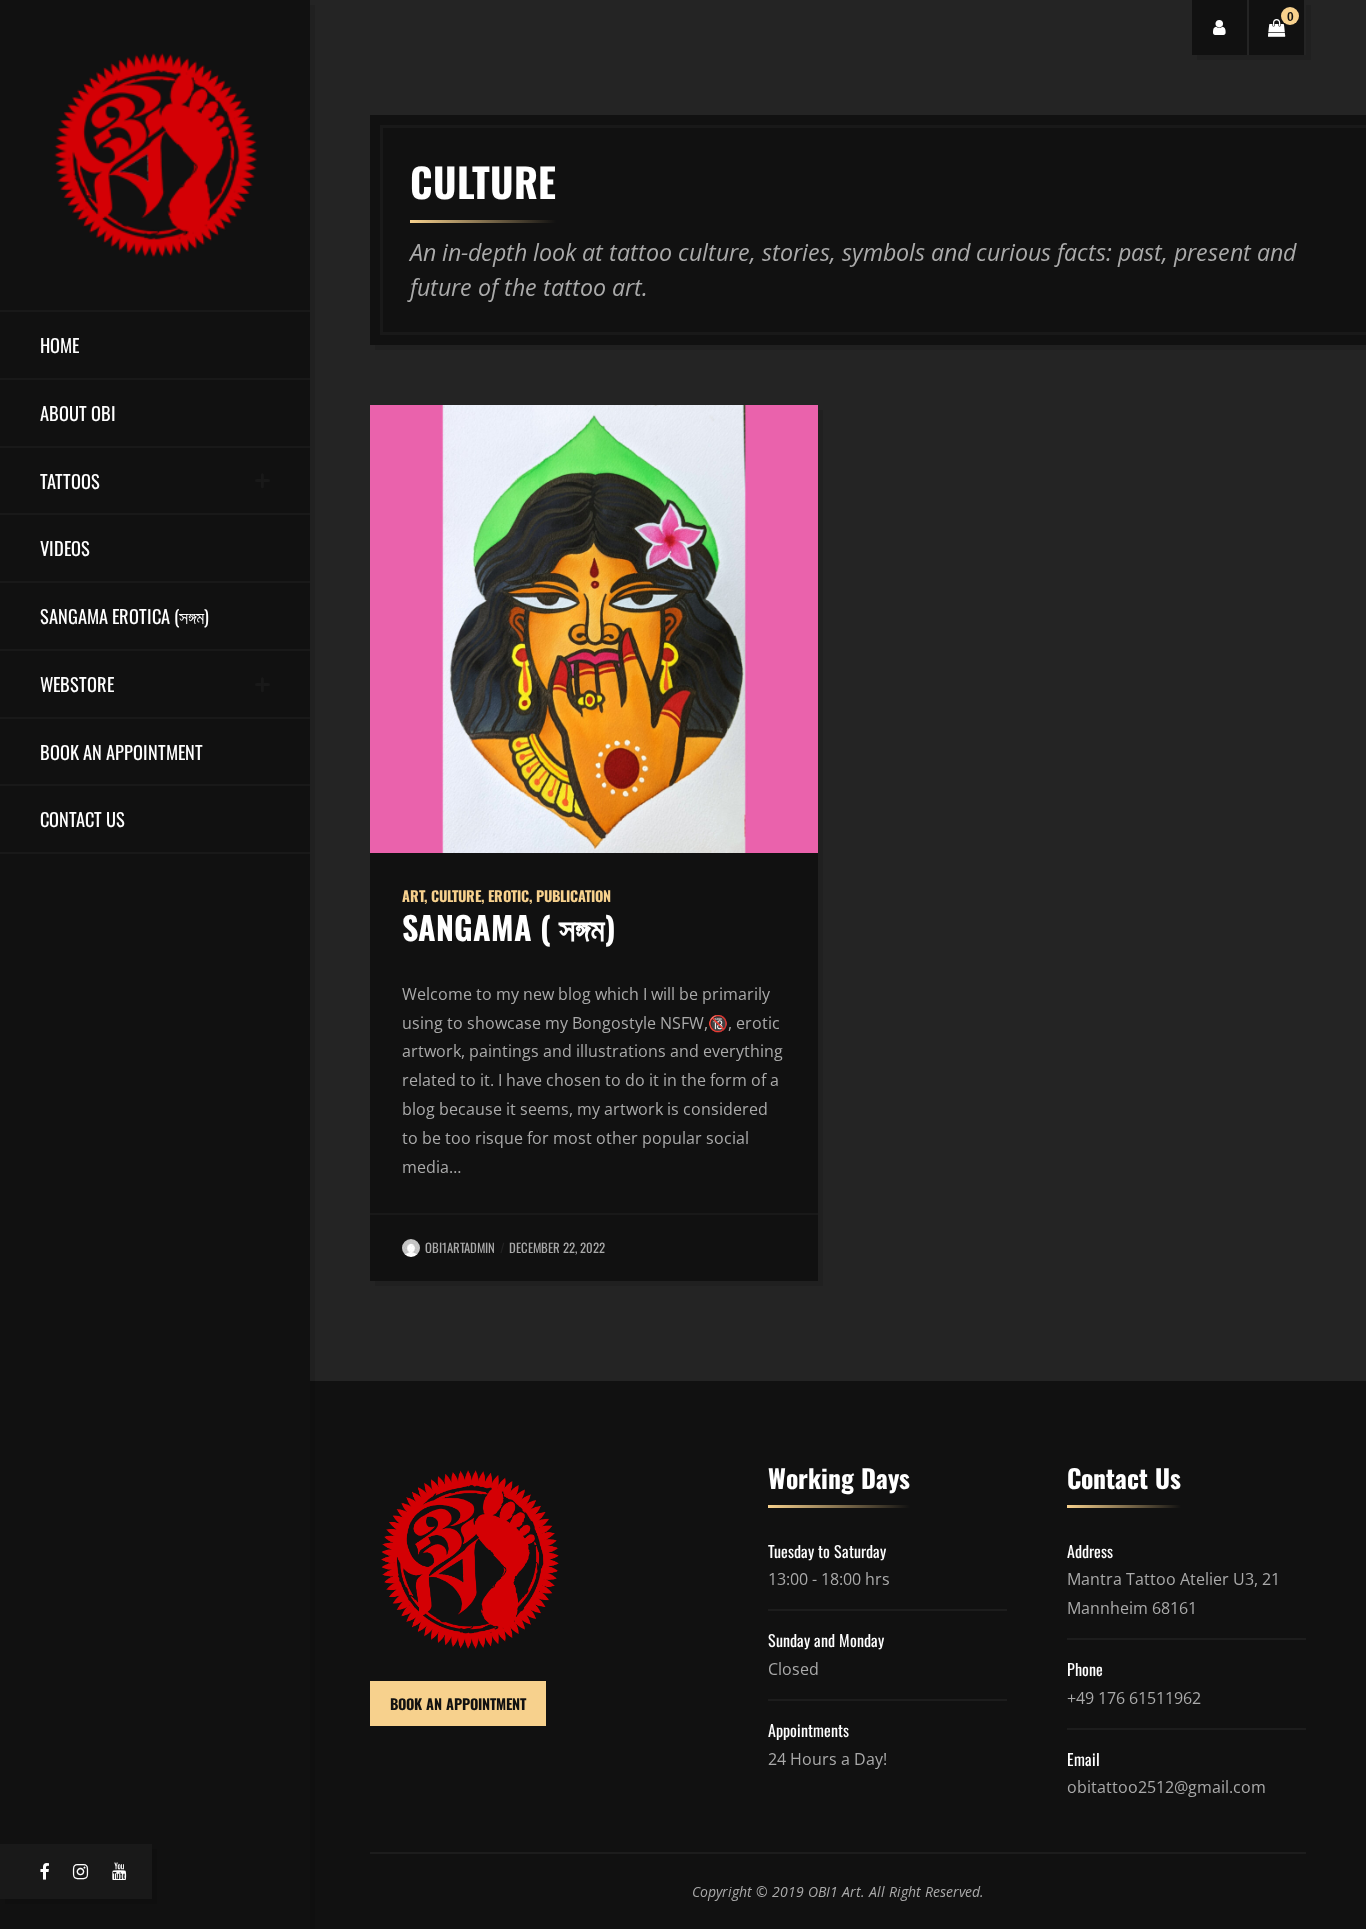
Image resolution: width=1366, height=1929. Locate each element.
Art (413, 895)
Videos (65, 547)
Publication (573, 895)
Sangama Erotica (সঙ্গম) (124, 615)
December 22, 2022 (557, 1247)
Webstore (77, 683)
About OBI (78, 412)
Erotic (508, 895)
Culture (456, 895)
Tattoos (70, 480)
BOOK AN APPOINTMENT (458, 1703)
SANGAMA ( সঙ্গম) (509, 927)
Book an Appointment (121, 751)
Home (59, 344)
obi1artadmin (460, 1247)
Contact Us (82, 818)
